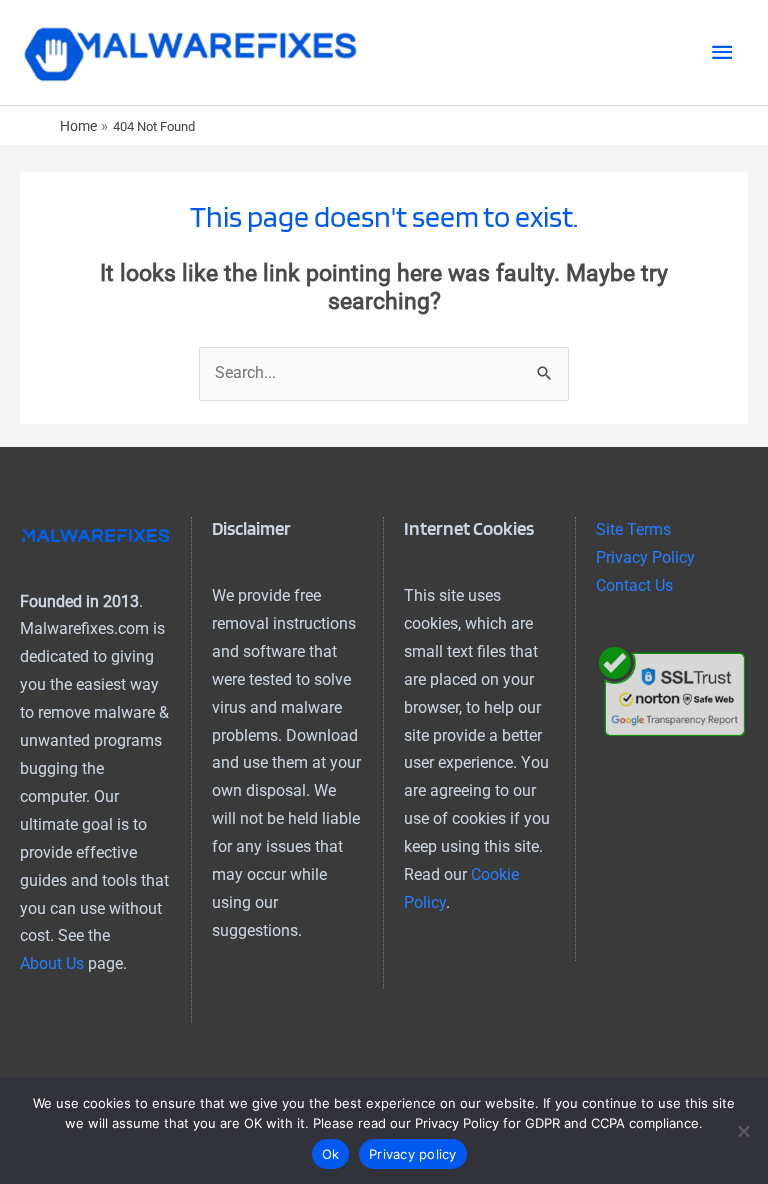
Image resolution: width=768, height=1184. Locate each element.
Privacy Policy (645, 558)
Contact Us (634, 586)
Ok (331, 1154)
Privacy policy (413, 1154)
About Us (52, 964)
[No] (743, 1131)
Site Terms (633, 530)
